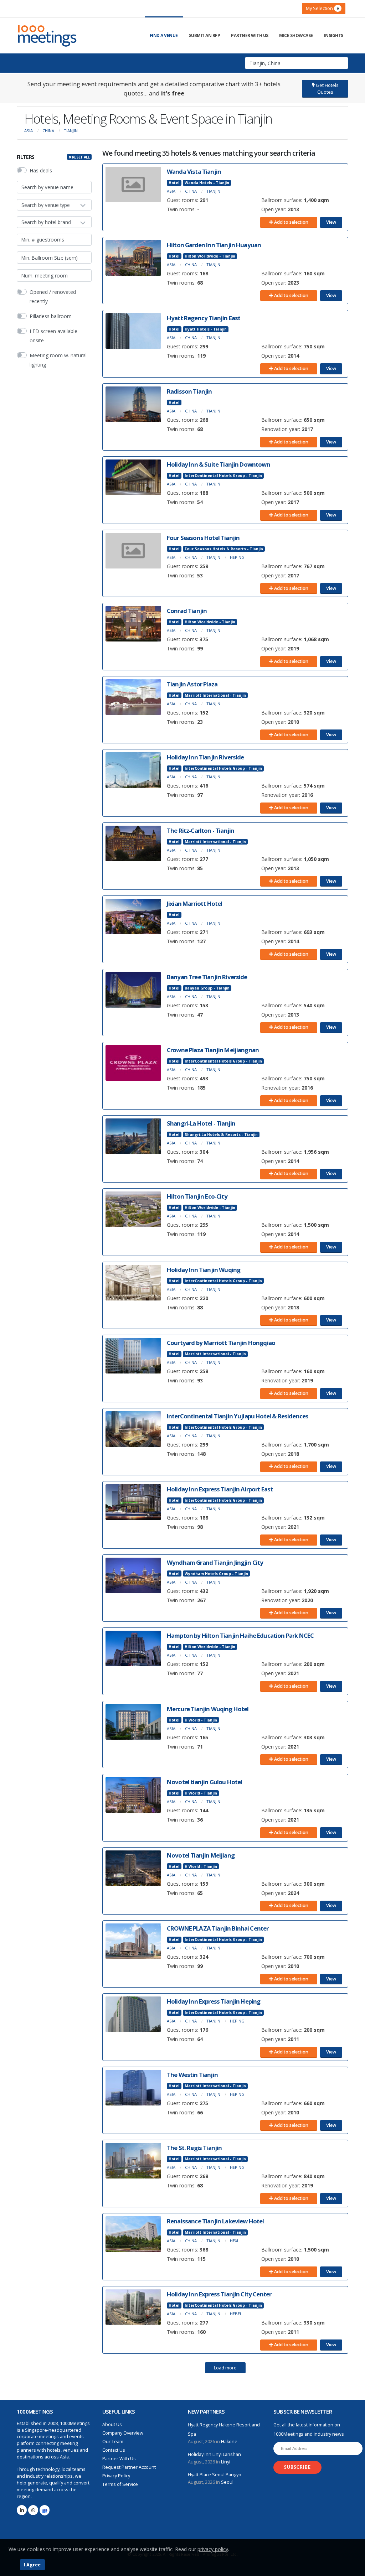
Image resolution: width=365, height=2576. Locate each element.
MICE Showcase (296, 35)
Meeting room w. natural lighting (58, 360)
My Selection (322, 8)
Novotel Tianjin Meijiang (201, 1855)
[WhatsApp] (33, 2510)
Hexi (234, 2241)
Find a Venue (164, 35)
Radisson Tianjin (189, 391)
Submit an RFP (205, 35)
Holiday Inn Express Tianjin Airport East (220, 1489)
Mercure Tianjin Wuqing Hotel (208, 1709)
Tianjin (71, 131)
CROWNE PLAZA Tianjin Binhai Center (218, 1928)
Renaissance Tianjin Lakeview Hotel (215, 2221)
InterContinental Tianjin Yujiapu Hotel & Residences (238, 1416)
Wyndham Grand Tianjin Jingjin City (215, 1562)
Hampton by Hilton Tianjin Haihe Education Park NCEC (240, 1635)
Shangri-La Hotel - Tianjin (201, 1123)
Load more (225, 2368)
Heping (237, 557)
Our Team (113, 2442)
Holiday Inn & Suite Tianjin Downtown (219, 464)
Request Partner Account (129, 2467)
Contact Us (114, 2450)
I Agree (32, 2565)
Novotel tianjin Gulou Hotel (204, 1782)
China (48, 131)
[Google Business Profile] (45, 2510)
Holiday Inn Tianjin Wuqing (204, 1270)
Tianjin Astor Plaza (192, 684)
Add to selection (291, 222)
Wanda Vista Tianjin (194, 172)
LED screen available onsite (53, 336)
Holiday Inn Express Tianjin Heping (214, 2001)
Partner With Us (250, 35)
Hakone (229, 2442)
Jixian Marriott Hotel (194, 903)
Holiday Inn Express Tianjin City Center (219, 2294)
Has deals (41, 170)
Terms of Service (120, 2484)
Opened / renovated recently (53, 297)
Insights (334, 35)
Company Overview (123, 2433)
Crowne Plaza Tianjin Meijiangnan (213, 1050)
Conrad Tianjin (187, 611)
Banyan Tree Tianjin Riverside (207, 977)
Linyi (226, 2462)
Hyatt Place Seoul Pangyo (215, 2475)
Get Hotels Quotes (327, 89)
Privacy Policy (116, 2476)
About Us (112, 2424)
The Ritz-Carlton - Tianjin (201, 830)
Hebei (235, 2314)
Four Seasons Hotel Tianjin (203, 538)
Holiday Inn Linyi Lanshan (214, 2454)
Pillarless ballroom (51, 316)
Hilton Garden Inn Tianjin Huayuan (214, 245)
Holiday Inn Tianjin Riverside (205, 757)
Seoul (227, 2482)
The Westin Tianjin (192, 2075)
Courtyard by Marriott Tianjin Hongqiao (221, 1343)
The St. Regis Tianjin (194, 2148)
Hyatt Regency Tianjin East (204, 318)
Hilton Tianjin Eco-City (197, 1196)
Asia (29, 131)
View (331, 222)
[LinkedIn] (22, 2510)
